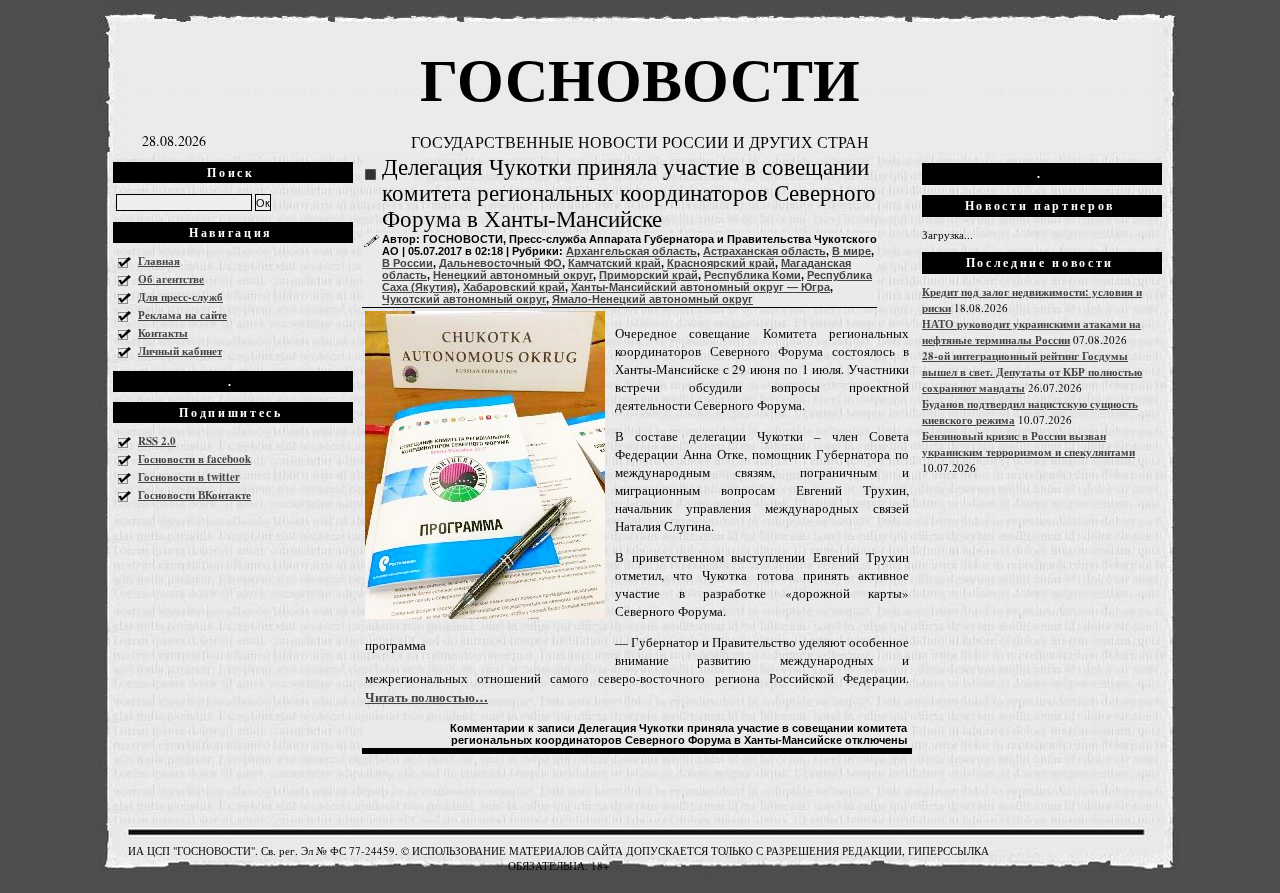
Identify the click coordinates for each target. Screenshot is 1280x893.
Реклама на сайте (182, 315)
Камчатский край (614, 263)
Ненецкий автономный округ (513, 275)
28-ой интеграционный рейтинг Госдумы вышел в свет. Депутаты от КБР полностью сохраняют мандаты (1032, 372)
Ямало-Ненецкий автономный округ (652, 299)
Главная (159, 261)
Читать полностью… (426, 696)
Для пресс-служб (180, 297)
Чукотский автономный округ (464, 299)
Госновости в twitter (189, 477)
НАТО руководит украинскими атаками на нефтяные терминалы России (1031, 332)
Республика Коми (752, 275)
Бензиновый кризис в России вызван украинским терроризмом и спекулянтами (1028, 444)
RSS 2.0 (157, 441)
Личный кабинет (180, 351)
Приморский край (648, 275)
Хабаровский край (514, 287)
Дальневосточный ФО (500, 263)
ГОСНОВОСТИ (640, 77)
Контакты (163, 333)
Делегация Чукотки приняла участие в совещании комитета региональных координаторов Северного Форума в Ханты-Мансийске (629, 193)
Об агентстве (171, 279)
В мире (851, 251)
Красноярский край (721, 263)
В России (407, 263)
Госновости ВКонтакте (194, 495)
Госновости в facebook (194, 459)
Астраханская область (764, 251)
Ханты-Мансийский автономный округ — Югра (700, 287)
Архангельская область (631, 251)
